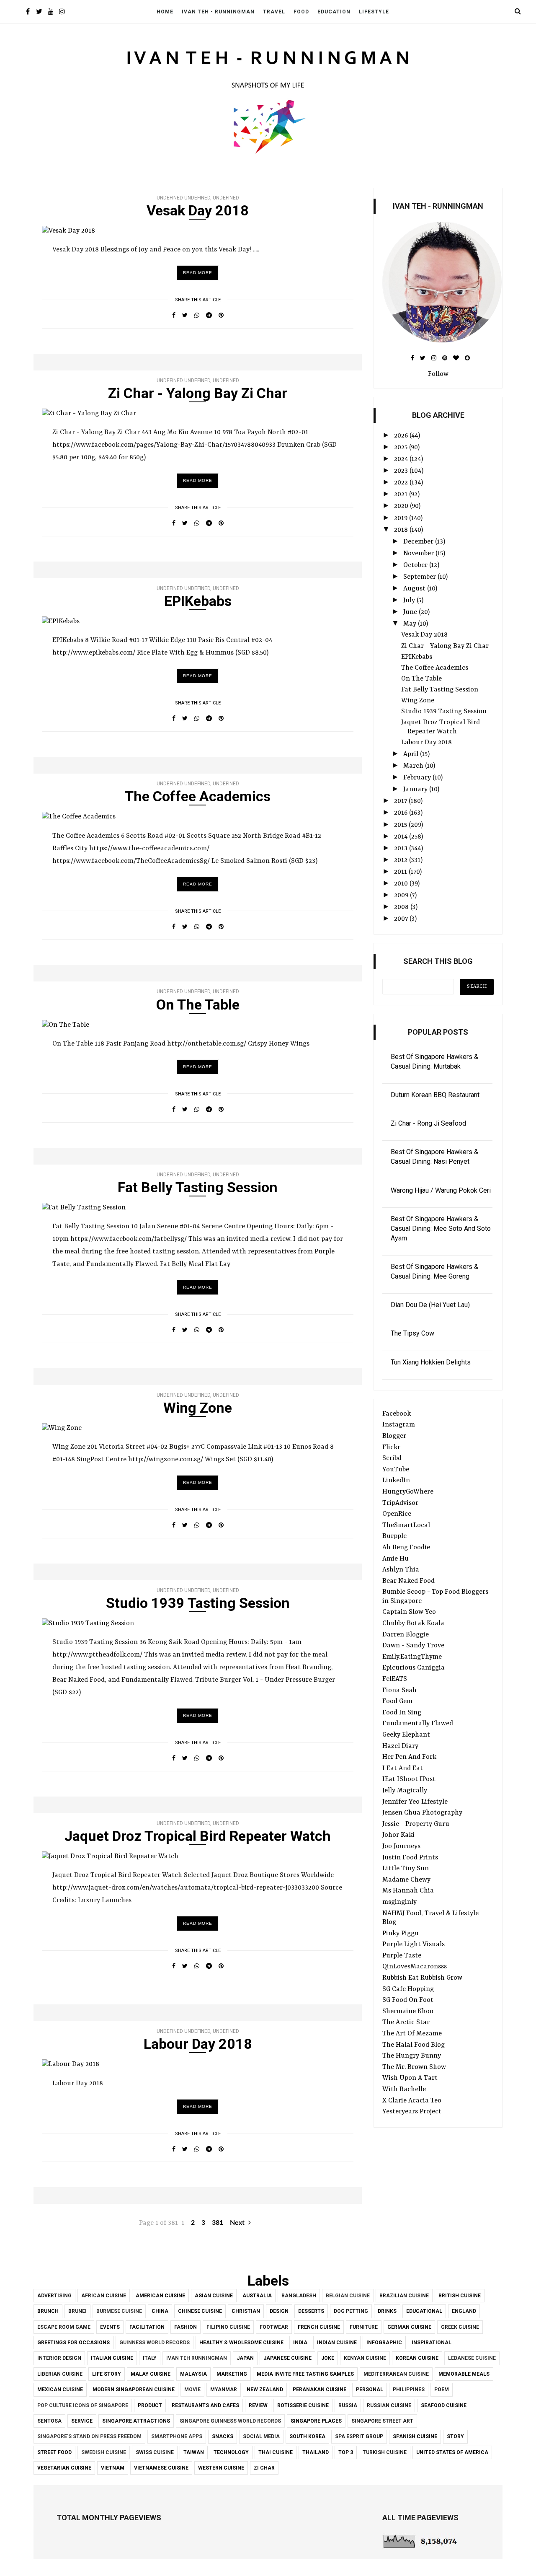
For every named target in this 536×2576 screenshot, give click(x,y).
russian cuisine (389, 2405)
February (418, 778)
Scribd (392, 1458)
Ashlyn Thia (401, 1570)
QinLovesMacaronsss (415, 1967)
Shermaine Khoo (408, 2012)
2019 (402, 518)
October (416, 565)
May (411, 624)
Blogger (394, 1436)
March (414, 766)
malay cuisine (151, 2374)
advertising (54, 2296)
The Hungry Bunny (412, 2056)
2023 (402, 471)
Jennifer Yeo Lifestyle (415, 1802)
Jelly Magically (405, 1791)
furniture (364, 2327)
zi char (264, 2468)
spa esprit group (359, 2436)
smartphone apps (177, 2436)
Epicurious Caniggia (414, 1668)
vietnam (113, 2468)
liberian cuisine (60, 2374)
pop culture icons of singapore (83, 2405)
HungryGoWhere (408, 1492)
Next (238, 2223)
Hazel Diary (400, 1746)
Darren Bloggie (406, 1635)
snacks (223, 2436)
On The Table (198, 1005)
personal (370, 2390)
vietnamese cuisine (161, 2468)
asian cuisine (214, 2296)
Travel (274, 12)
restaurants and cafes (205, 2405)
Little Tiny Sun (406, 1869)
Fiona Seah (399, 1691)
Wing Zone (198, 1408)
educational (424, 2311)
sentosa (49, 2421)
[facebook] (28, 12)
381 (218, 2223)
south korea (307, 2436)
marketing (232, 2374)
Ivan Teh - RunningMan (218, 12)
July (410, 601)
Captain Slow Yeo (409, 1612)
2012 (402, 860)
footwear (274, 2327)
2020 (402, 506)
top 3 (346, 2452)
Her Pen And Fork (409, 1757)
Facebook (397, 1414)
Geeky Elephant (406, 1735)
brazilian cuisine (404, 2296)
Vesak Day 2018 (198, 210)
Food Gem (397, 1701)
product (150, 2405)
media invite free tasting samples (305, 2374)
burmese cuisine (119, 2311)
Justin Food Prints (410, 1858)
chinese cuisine (200, 2311)
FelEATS (395, 1679)
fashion (186, 2327)
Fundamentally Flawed (418, 1724)
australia (257, 2296)
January (416, 790)
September (420, 577)
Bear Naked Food (408, 1581)
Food (301, 12)
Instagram (399, 1425)
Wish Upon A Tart (410, 2078)
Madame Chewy (406, 1880)
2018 (402, 530)
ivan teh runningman (197, 2358)
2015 (401, 825)
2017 (401, 801)
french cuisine (319, 2327)
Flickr (391, 1447)
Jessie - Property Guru (416, 1824)
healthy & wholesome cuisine (241, 2343)
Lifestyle (374, 12)
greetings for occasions (73, 2343)
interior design (59, 2358)
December (419, 542)
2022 (402, 483)
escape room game (64, 2327)
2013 (402, 849)
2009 (402, 896)
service (82, 2421)
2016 (402, 813)
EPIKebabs (198, 601)
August (415, 589)
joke (328, 2358)
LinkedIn (396, 1481)
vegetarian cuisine (64, 2468)
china (160, 2311)
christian (246, 2311)
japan (245, 2358)
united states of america (452, 2452)
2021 (402, 494)
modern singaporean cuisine (134, 2390)
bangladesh (299, 2296)
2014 (402, 837)
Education (334, 12)
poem (442, 2390)
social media (261, 2436)
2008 (402, 907)
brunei (77, 2311)
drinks (387, 2311)
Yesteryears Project (412, 2112)
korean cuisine (417, 2358)
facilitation (147, 2327)
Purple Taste (402, 1956)
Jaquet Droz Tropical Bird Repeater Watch (198, 1836)
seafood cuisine (444, 2405)
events (110, 2327)
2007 (402, 919)
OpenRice (397, 1514)
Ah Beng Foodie (406, 1548)
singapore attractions (136, 2421)
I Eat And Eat (403, 1768)
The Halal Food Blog (414, 2045)
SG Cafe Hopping (408, 1989)
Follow (438, 374)
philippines (409, 2390)
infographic (384, 2343)
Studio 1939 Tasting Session (198, 1603)
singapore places (316, 2421)
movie (192, 2390)
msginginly (399, 1902)
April (412, 754)
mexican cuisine (60, 2390)
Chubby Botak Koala (413, 1623)
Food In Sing (402, 1713)
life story (107, 2374)
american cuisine (160, 2296)
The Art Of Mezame (412, 2034)
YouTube (396, 1470)
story (455, 2436)
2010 (402, 884)
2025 (402, 448)
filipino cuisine (228, 2327)
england (464, 2311)
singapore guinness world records (230, 2421)
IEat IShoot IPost (409, 1779)
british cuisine (460, 2296)
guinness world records (155, 2343)
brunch (48, 2311)
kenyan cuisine (365, 2358)
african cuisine (104, 2296)
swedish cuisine (104, 2452)
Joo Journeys (401, 1846)
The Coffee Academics (198, 796)
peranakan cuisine (320, 2390)
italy (150, 2358)
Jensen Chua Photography (422, 1813)
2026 (402, 436)
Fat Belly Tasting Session (198, 1187)
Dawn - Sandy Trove (413, 1646)
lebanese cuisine (472, 2358)
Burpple (394, 1536)
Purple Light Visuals (414, 1944)
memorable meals (464, 2374)
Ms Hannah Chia (408, 1891)
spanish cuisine (415, 2436)
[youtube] (50, 12)
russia (348, 2405)
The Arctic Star (406, 2022)
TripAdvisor (400, 1503)
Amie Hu (396, 1559)
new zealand (265, 2390)
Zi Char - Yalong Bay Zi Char (198, 393)
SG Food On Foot (408, 2000)
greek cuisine (460, 2327)
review (258, 2405)
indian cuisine (337, 2343)
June (411, 612)
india (300, 2343)
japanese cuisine (287, 2358)
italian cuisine (112, 2358)
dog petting (351, 2311)
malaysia (193, 2374)
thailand (316, 2452)
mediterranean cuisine (396, 2374)
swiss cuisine (155, 2452)
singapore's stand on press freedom (89, 2436)
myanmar (224, 2390)
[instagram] (62, 12)
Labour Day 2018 (198, 2044)
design (279, 2311)
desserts (311, 2311)
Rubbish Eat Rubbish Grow (422, 1978)
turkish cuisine (385, 2452)
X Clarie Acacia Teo (412, 2101)
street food (54, 2452)
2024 (402, 459)
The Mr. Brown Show (414, 2067)
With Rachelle (404, 2089)
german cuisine (409, 2327)
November (419, 554)
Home (165, 12)
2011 (401, 872)
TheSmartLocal (406, 1525)
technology (231, 2452)
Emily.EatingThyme (412, 1657)
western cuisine (221, 2468)
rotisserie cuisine (303, 2405)
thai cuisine (276, 2452)
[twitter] (39, 12)
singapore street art (382, 2421)
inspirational (432, 2343)
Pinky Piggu (401, 1934)
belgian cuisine (348, 2296)
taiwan (194, 2452)
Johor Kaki (398, 1835)
